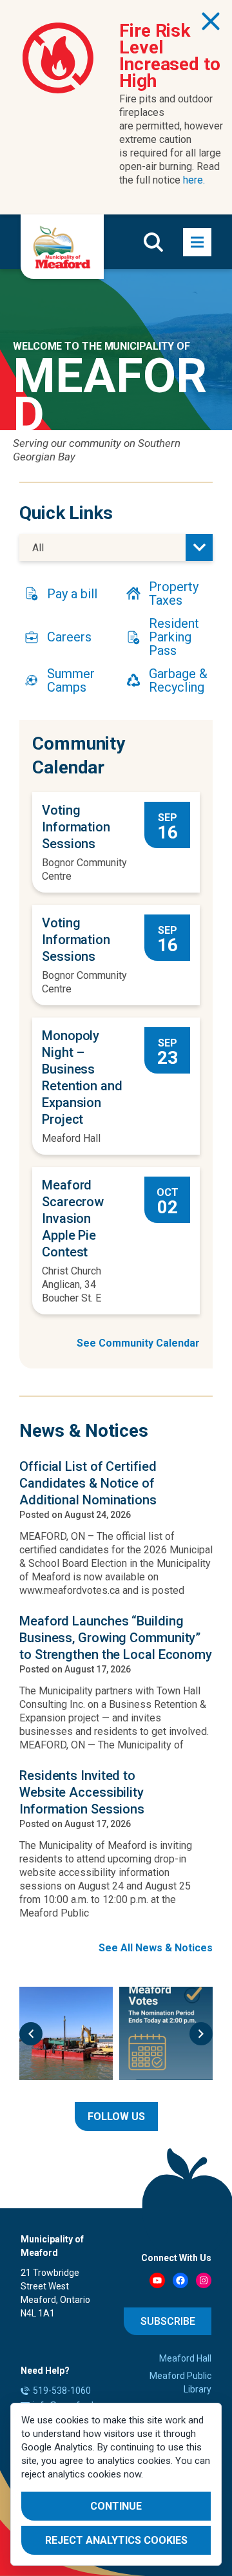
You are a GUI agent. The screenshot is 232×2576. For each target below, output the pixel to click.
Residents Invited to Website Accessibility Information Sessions (82, 1792)
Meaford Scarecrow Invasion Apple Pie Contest (73, 1218)
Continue (116, 2506)
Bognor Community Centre (84, 869)
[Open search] (153, 242)
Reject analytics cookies (116, 2540)
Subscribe (168, 2321)
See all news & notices (156, 1948)
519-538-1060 (62, 2391)
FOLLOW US (116, 2117)
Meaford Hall (71, 1138)
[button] (31, 2034)
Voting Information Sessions (76, 827)
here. (194, 180)
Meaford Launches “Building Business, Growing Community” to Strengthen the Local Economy (116, 1638)
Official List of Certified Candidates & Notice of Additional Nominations (88, 1483)
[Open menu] (197, 242)
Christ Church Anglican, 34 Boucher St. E (72, 1284)
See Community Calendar (138, 1343)
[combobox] (116, 547)
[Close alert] (211, 21)
